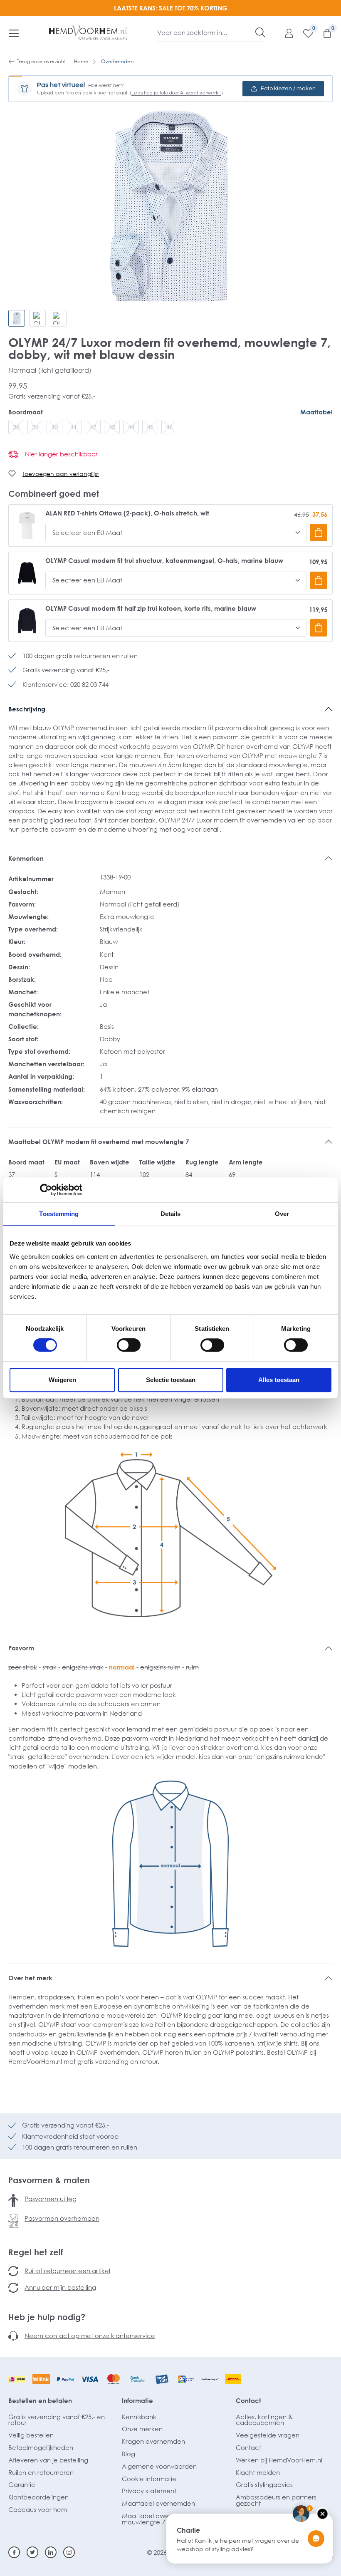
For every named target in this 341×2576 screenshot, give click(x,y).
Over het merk (30, 1978)
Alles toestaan (279, 1380)
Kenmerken (26, 858)
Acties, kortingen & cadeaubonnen (264, 2420)
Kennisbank (139, 2417)
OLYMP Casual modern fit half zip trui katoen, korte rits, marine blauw (151, 608)
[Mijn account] (285, 33)
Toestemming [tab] (59, 1214)
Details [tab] (171, 1214)
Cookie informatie (149, 2479)
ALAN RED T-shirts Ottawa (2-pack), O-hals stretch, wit (127, 513)
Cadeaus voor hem (38, 2509)
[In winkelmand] (319, 533)
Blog (128, 2454)
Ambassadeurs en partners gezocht (276, 2500)
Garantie (22, 2484)
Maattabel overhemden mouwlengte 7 (158, 2519)
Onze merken (142, 2429)
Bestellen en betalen (40, 2400)
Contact (248, 2400)
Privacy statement (149, 2491)
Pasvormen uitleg (51, 2199)
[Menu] (14, 33)
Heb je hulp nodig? (47, 2317)
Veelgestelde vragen (268, 2435)
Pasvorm (21, 1648)
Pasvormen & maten (49, 2180)
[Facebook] (14, 2552)
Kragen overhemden (153, 2441)
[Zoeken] (260, 32)
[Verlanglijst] (304, 33)
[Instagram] (69, 2552)
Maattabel (316, 412)
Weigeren (62, 1380)
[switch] (129, 1345)
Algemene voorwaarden (159, 2466)
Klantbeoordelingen (38, 2497)
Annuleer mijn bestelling (60, 2287)
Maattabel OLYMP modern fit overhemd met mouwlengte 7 (99, 1142)
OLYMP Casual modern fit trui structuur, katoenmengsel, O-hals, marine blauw (164, 561)
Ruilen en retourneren (41, 2472)
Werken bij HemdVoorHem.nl (279, 2460)
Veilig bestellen (31, 2435)
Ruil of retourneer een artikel (67, 2271)
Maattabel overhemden (158, 2503)
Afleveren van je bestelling (48, 2460)
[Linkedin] (51, 2552)
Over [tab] (282, 1214)
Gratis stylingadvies (264, 2484)
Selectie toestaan (171, 1380)
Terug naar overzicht (41, 61)
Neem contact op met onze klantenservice (90, 2336)
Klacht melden (258, 2472)
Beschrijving (27, 709)
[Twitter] (32, 2552)
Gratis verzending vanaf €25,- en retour (57, 2420)
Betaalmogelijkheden (41, 2447)
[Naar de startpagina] (88, 33)
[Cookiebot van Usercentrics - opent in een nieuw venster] (46, 1190)
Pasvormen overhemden (62, 2218)
